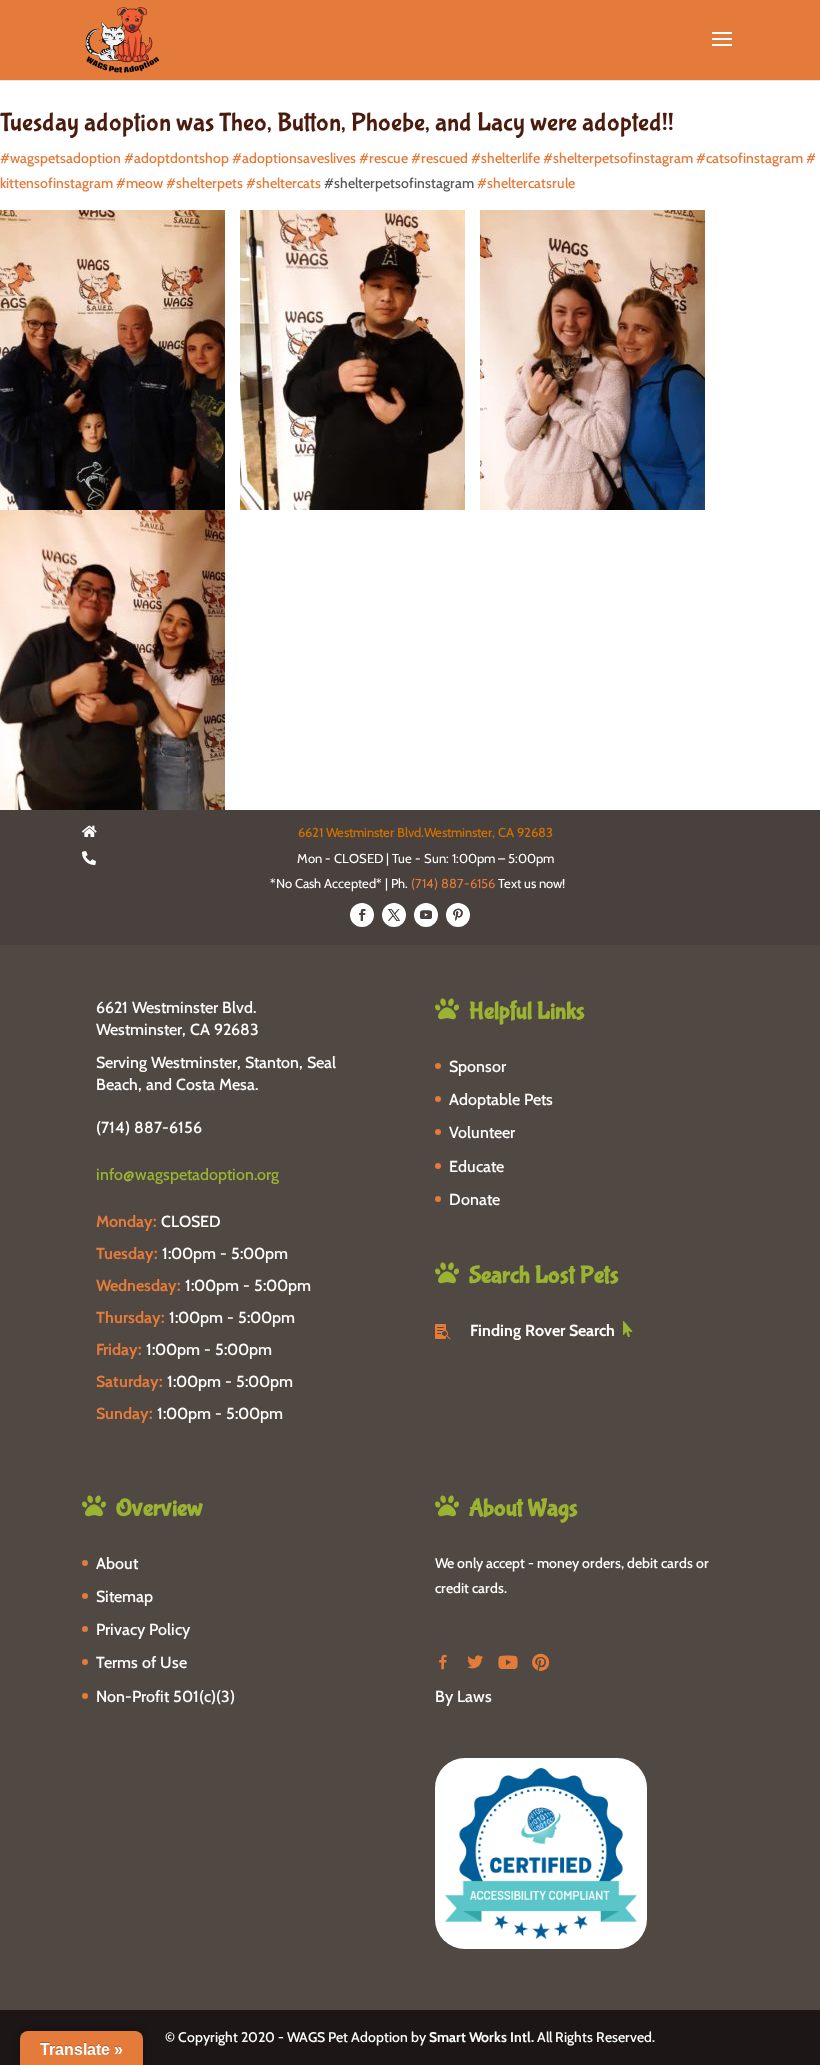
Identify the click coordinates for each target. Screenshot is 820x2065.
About (117, 1563)
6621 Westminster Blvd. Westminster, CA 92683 (177, 1018)
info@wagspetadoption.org (187, 1174)
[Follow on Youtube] (426, 915)
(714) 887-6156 (453, 883)
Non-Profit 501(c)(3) (165, 1696)
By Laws (463, 1696)
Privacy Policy (143, 1629)
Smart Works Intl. (481, 2037)
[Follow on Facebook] (362, 915)
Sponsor (477, 1066)
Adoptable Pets (501, 1099)
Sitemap (124, 1596)
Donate (474, 1199)
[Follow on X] (394, 915)
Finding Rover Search (542, 1330)
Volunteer (482, 1132)
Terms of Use (141, 1662)
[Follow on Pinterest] (458, 915)
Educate (476, 1166)
